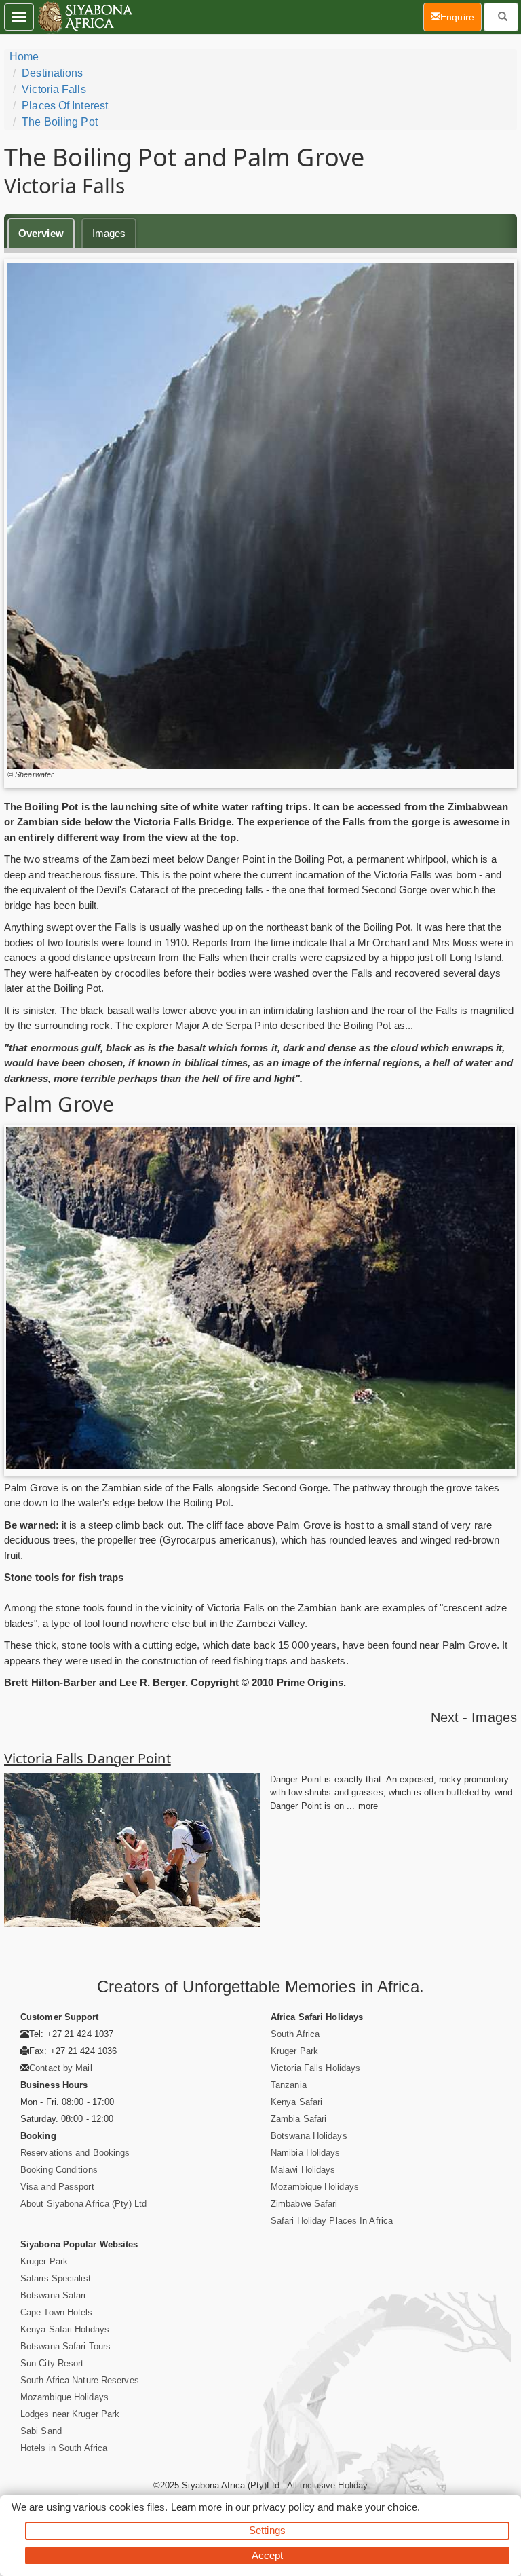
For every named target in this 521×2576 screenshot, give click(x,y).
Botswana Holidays (309, 2136)
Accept (268, 2555)
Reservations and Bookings (75, 2153)
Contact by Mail (61, 2068)
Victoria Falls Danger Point (88, 1758)
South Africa (295, 2034)
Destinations (52, 73)
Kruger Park (294, 2051)
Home (24, 57)
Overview (41, 233)
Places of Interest (65, 106)
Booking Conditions (59, 2170)
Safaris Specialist (56, 2278)
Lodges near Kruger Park (70, 2414)
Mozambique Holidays (315, 2187)
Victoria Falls (54, 89)
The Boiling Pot (60, 122)
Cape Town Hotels (57, 2312)
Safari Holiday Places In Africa (332, 2221)
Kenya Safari (296, 2102)
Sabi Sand (41, 2431)
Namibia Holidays (306, 2153)
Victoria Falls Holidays (315, 2068)
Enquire (461, 17)
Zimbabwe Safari (304, 2204)
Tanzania (289, 2085)
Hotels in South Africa (64, 2448)
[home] (84, 17)
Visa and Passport (57, 2187)
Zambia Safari (298, 2119)
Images (109, 233)
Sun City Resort (52, 2363)
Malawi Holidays (303, 2170)
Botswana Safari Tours (65, 2346)
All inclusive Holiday (327, 2485)
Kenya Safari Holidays (65, 2329)
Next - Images (474, 1717)
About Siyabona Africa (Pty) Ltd (83, 2204)
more (368, 1806)
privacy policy (283, 2507)
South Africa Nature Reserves (80, 2380)
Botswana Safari (53, 2295)
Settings (267, 2530)
